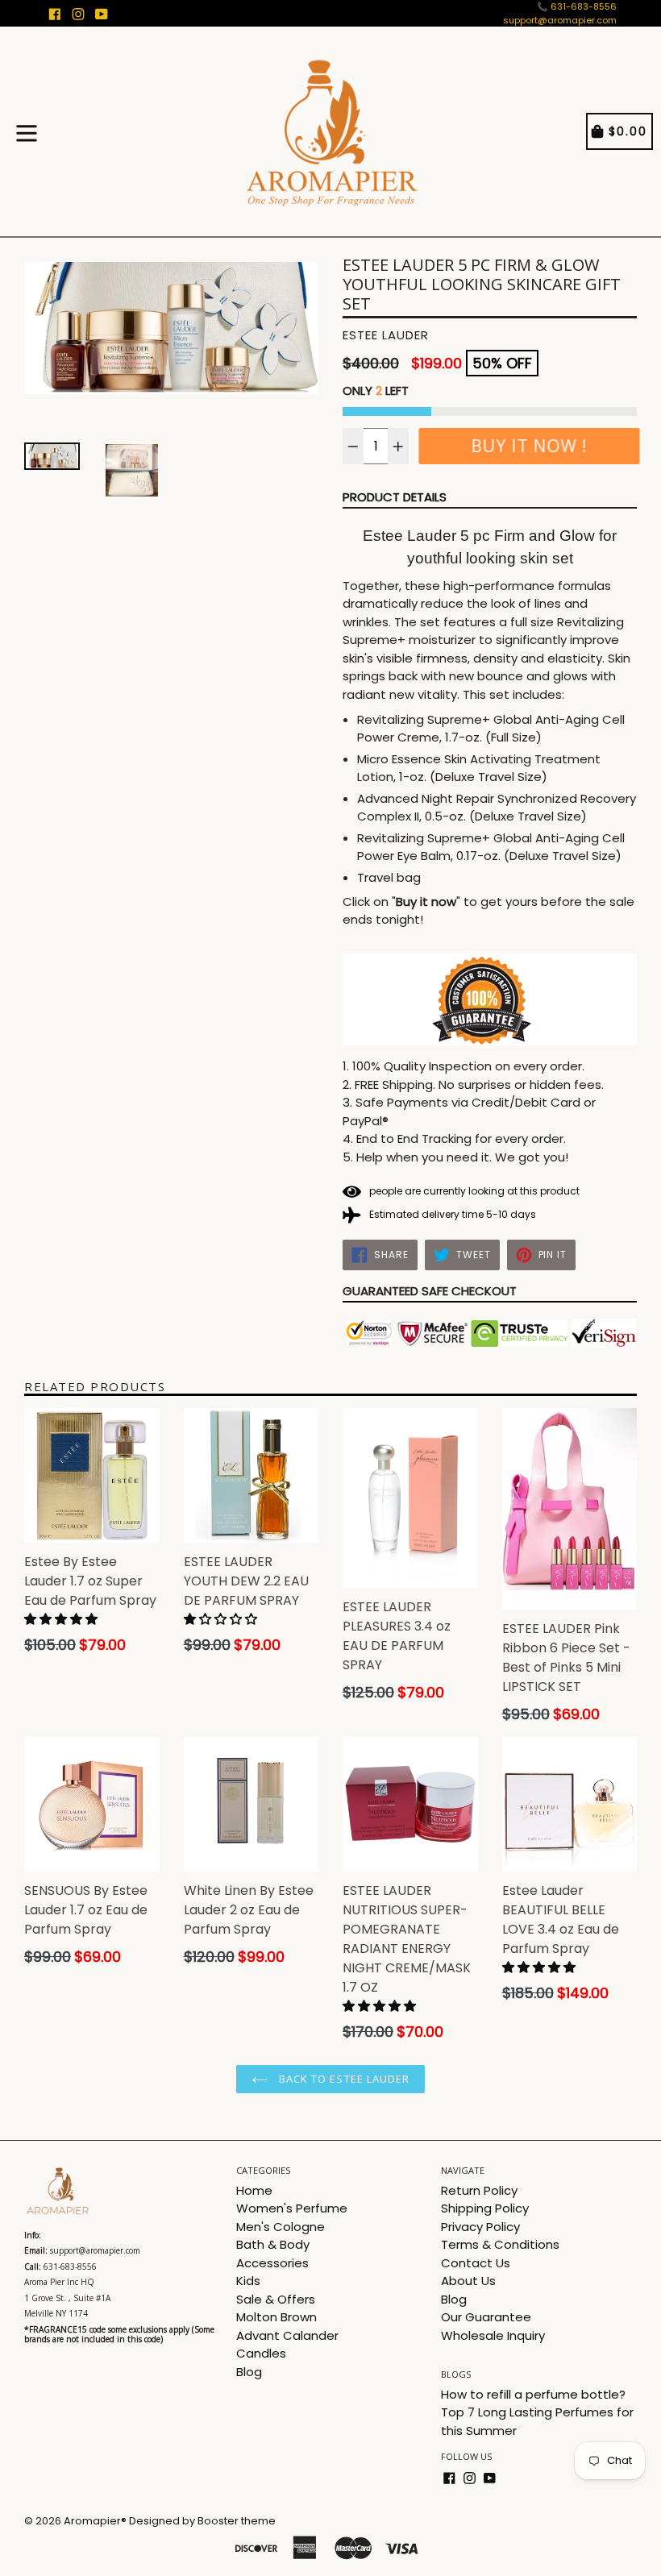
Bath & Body (273, 2244)
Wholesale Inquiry (493, 2335)
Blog (249, 2372)
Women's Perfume (292, 2208)
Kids (248, 2281)
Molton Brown (276, 2317)
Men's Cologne (281, 2227)
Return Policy (479, 2190)
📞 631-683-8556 (577, 6)
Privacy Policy (480, 2227)
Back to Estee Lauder (343, 2079)
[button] (62, 1619)
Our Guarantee (486, 2317)
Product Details (395, 497)
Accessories (272, 2263)
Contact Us (476, 2263)
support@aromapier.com (560, 20)
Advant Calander (287, 2335)
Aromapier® (95, 2521)
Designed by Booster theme (202, 2521)
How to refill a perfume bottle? (533, 2394)
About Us (468, 2281)
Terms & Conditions (500, 2244)
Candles (261, 2353)
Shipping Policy (485, 2208)
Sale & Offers (276, 2299)
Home (254, 2190)
